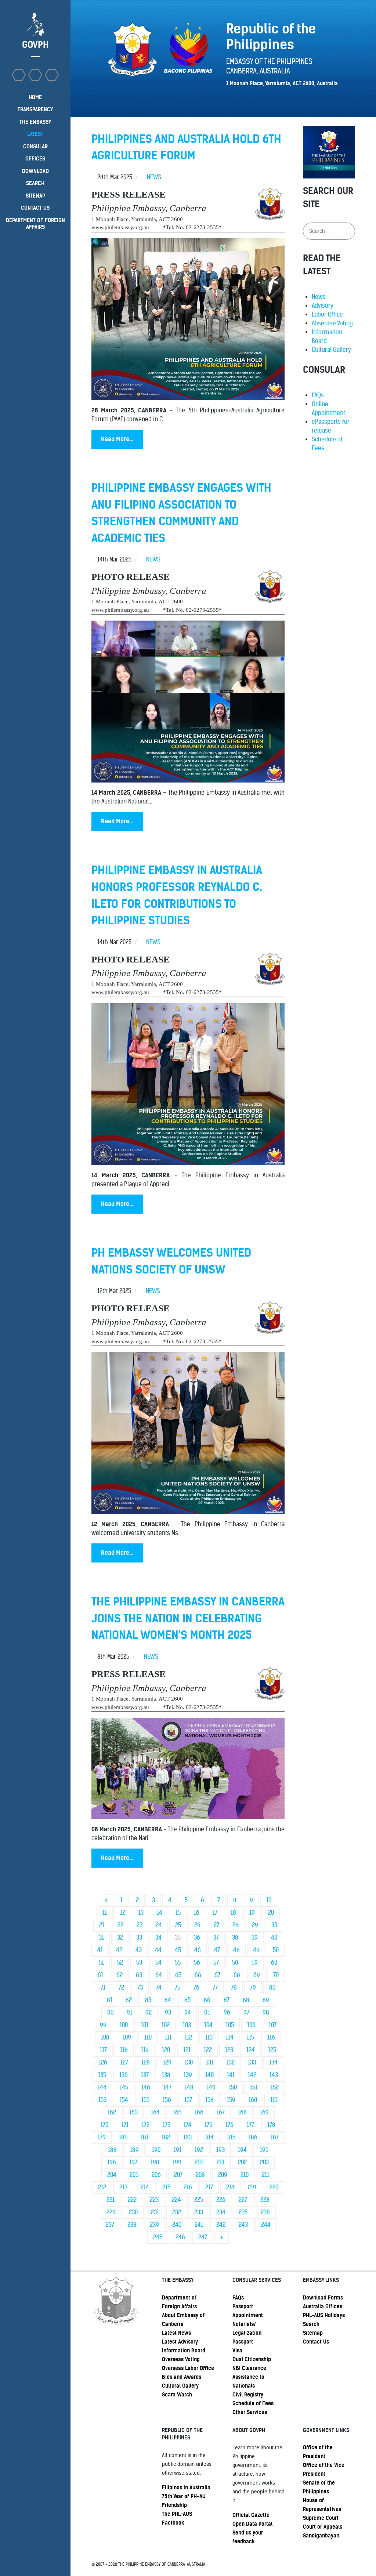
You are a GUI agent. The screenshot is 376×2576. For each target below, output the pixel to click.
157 (188, 2100)
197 (133, 2162)
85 (187, 2000)
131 (210, 2062)
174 (187, 2125)
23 (140, 1925)
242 (221, 2225)
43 (139, 1950)
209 (223, 2175)
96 (227, 2013)
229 (111, 2212)
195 (264, 2150)
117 (103, 2050)
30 (274, 1925)
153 (102, 2100)
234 (221, 2212)
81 (110, 2000)
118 (124, 2050)
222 (132, 2200)
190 (156, 2150)
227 (243, 2200)
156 (167, 2100)
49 (256, 1950)
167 (221, 2112)
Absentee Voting (332, 323)
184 (209, 2137)
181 (144, 2137)
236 (265, 2212)
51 (101, 1963)
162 (112, 2112)
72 (121, 1988)
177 (250, 2125)
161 (274, 2100)
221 (111, 2200)
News (319, 297)
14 (160, 1913)
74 (159, 1988)
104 (208, 2025)
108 (105, 2037)
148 (189, 2087)
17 (215, 1913)
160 (253, 2100)
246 (180, 2237)
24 (159, 1925)
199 (177, 2162)
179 (102, 2137)
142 (252, 2075)
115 (250, 2037)
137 (145, 2075)
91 (129, 2013)
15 (178, 1913)
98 (266, 2013)
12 (123, 1913)
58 (235, 1963)
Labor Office (327, 315)
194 (242, 2150)
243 (243, 2225)
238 (132, 2225)
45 (178, 1950)
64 (159, 1975)
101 (145, 2025)
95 (207, 2013)
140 (209, 2075)
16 (197, 1913)
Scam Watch (177, 2395)
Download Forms (323, 2298)
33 (139, 1938)
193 (220, 2150)
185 (231, 2137)
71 (103, 1988)
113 (209, 2037)
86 (207, 2000)
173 (167, 2125)
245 (158, 2237)
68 (237, 1975)
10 (269, 1900)
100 (124, 2025)
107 (273, 2025)
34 (158, 1938)
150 (233, 2087)
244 (266, 2225)
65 (178, 1975)
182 (166, 2137)
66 (198, 1975)
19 (252, 1913)
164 (155, 2112)
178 (271, 2125)
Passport (243, 2342)
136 (124, 2075)
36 (197, 1938)
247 (203, 2237)
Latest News (176, 2333)
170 (104, 2125)
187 (275, 2137)
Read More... (117, 439)
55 (178, 1963)
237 (110, 2225)
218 (230, 2187)
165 (177, 2112)
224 (176, 2200)
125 (272, 2050)
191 (178, 2150)
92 (149, 2013)
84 (168, 2000)
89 (266, 2000)
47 (217, 1950)
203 (264, 2162)
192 (199, 2150)
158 (209, 2100)
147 (167, 2087)
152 (275, 2087)
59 (255, 1963)
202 (242, 2162)
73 (140, 1988)
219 (252, 2187)
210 (245, 2175)
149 (211, 2087)
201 (221, 2162)
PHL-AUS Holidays (324, 2315)
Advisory (323, 306)
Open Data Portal (252, 2524)
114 (230, 2037)
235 (243, 2212)
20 (271, 1913)
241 (199, 2225)
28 (236, 1925)
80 (272, 1988)
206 (156, 2175)
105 (230, 2025)
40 (274, 1938)
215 (166, 2187)
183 (187, 2137)
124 (251, 2050)
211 (265, 2175)
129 (167, 2062)
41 (100, 1950)
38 (235, 1938)
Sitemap (313, 2333)
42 (119, 1950)
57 (216, 1963)
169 (264, 2112)
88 (246, 2000)
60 (274, 1963)
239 (154, 2225)
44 (158, 1950)
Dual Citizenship (252, 2359)
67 (217, 1975)
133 (252, 2062)
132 (231, 2062)
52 (120, 1963)
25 (178, 1925)
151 (254, 2087)
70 (276, 1975)
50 (276, 1950)
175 (208, 2125)
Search (311, 2324)
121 (187, 2050)
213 (123, 2187)
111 (168, 2037)
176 (229, 2125)
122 (208, 2050)
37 (216, 1938)
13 (141, 1913)
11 (105, 1913)
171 (125, 2125)
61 (100, 1975)
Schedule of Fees (253, 2403)
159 (231, 2100)
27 (216, 1925)
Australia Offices (323, 2306)
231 (155, 2212)
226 (221, 2200)
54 (158, 1963)
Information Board (184, 2351)
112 (188, 2037)
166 (199, 2112)
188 (112, 2150)
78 (234, 1988)
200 (199, 2162)
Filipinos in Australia (186, 2488)
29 (255, 1925)
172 (146, 2125)
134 (273, 2062)
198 (155, 2162)
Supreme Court (321, 2518)
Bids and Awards (182, 2377)
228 (265, 2200)
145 (124, 2087)
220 (274, 2187)
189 (134, 2150)
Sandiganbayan (321, 2536)
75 (178, 1988)
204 (112, 2175)
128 (146, 2062)
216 (188, 2187)
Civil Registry (248, 2395)
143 (274, 2075)
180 (123, 2137)
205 (134, 2175)
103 (187, 2025)
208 (200, 2175)
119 (145, 2050)
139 (188, 2075)
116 (271, 2037)
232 (177, 2212)
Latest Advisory (180, 2342)
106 (251, 2025)
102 (166, 2025)
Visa (237, 2351)
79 (253, 1988)
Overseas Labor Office (188, 2368)
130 (189, 2062)
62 (120, 1975)
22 (120, 1925)
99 (103, 2025)
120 (166, 2050)
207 (178, 2175)
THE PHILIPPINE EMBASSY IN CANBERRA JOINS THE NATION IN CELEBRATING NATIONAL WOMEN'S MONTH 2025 (188, 1618)
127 (124, 2062)
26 (197, 1925)
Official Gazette (251, 2515)
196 (112, 2162)
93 (168, 2013)
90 (110, 2013)
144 (102, 2087)
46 (198, 1950)
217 (209, 2187)
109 (127, 2037)
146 (146, 2087)
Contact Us (316, 2342)
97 (246, 2013)
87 (227, 2000)
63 (139, 1975)
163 (133, 2112)
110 (148, 2037)
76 (196, 1988)
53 (139, 1963)
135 (102, 2075)
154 (124, 2100)
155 (145, 2100)
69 (257, 1975)
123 (229, 2050)
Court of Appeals (323, 2527)
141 (231, 2075)
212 (102, 2187)
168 (242, 2112)
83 (148, 2000)
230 (133, 2212)
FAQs (318, 395)
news (154, 177)
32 (120, 1938)
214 (145, 2187)
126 (103, 2062)
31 (101, 1938)
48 (236, 1950)
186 (253, 2137)
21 (102, 1925)
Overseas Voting (181, 2359)
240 (177, 2225)
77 (215, 1988)
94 (188, 2013)
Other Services (250, 2412)
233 (199, 2212)
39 (255, 1938)
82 (129, 2000)
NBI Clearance (249, 2368)
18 (233, 1913)
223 (154, 2200)
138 (166, 2075)
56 (197, 1963)
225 (199, 2200)
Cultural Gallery (331, 350)
